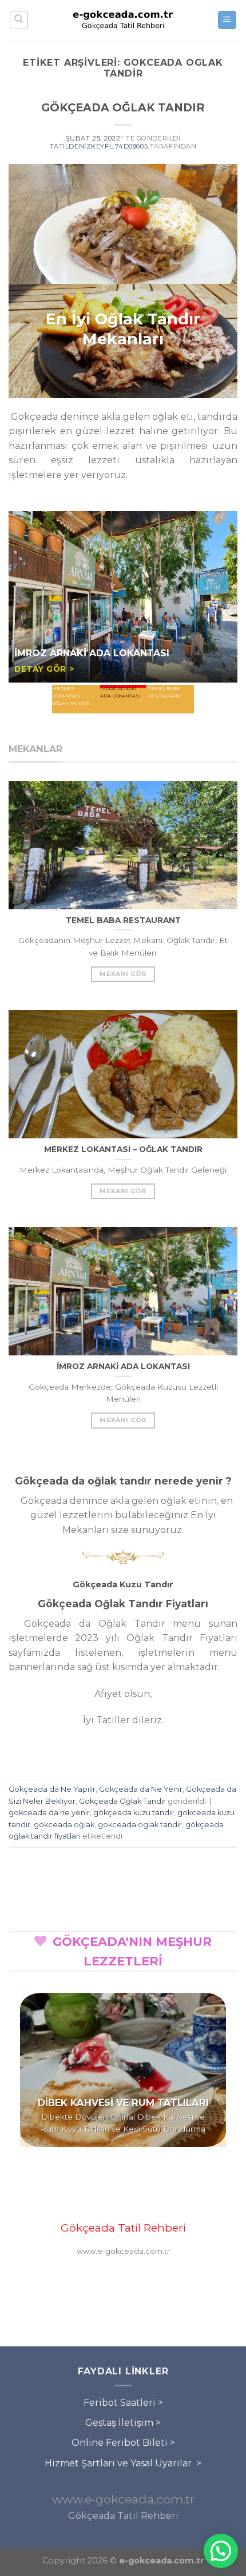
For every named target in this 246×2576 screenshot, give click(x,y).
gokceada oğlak (64, 1825)
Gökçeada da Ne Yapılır (52, 1789)
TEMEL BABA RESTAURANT (80, 682)
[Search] (19, 20)
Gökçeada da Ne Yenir (141, 1789)
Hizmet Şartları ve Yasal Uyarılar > (123, 2463)
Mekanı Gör (123, 974)
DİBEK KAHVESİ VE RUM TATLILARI (123, 2102)
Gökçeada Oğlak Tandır (122, 1801)
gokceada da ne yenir (49, 1813)
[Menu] (227, 20)
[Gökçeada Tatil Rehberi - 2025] (123, 20)
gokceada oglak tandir (140, 1825)
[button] (221, 2551)
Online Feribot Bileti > (123, 2443)
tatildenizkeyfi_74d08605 (99, 146)
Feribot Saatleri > (123, 2403)
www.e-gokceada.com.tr (123, 2499)
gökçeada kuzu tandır (134, 1813)
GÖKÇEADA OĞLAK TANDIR (123, 107)
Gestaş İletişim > (123, 2423)
